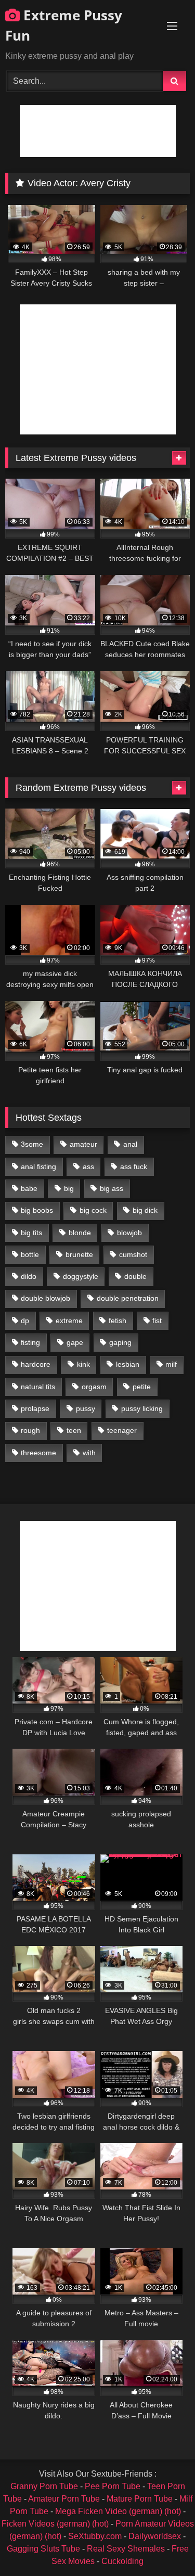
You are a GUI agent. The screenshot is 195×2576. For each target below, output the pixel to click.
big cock (93, 1210)
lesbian (128, 1364)
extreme (69, 1321)
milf (171, 1364)
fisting (30, 1342)
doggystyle (81, 1276)
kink (83, 1364)
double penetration (128, 1298)
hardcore (36, 1364)
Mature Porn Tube (140, 2499)
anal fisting (38, 1167)
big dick (145, 1210)
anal (130, 1144)
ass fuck (134, 1167)
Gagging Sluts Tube (43, 2549)
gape (75, 1342)
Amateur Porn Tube (64, 2499)
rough (30, 1430)
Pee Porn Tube (113, 2486)
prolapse (35, 1408)
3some (32, 1144)
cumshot (133, 1254)
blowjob (129, 1233)
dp (25, 1321)
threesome (38, 1453)
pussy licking (142, 1408)
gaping (120, 1342)
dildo (29, 1276)
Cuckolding (122, 2561)
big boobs (37, 1210)
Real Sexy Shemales (126, 2549)
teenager (122, 1430)
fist (157, 1321)
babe (29, 1188)
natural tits (38, 1387)
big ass (112, 1188)
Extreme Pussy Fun (64, 25)
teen (74, 1430)
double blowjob (45, 1298)
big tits (31, 1233)
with (89, 1453)
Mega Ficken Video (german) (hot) (118, 2511)
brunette (79, 1254)
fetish (118, 1321)
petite (142, 1387)
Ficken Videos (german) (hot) (55, 2524)
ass (88, 1167)
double (135, 1276)
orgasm (94, 1387)
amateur (83, 1144)
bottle (30, 1254)
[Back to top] (163, 2545)
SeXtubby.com (96, 2536)
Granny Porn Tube (44, 2486)
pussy (86, 1408)
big (69, 1188)
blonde (80, 1233)
